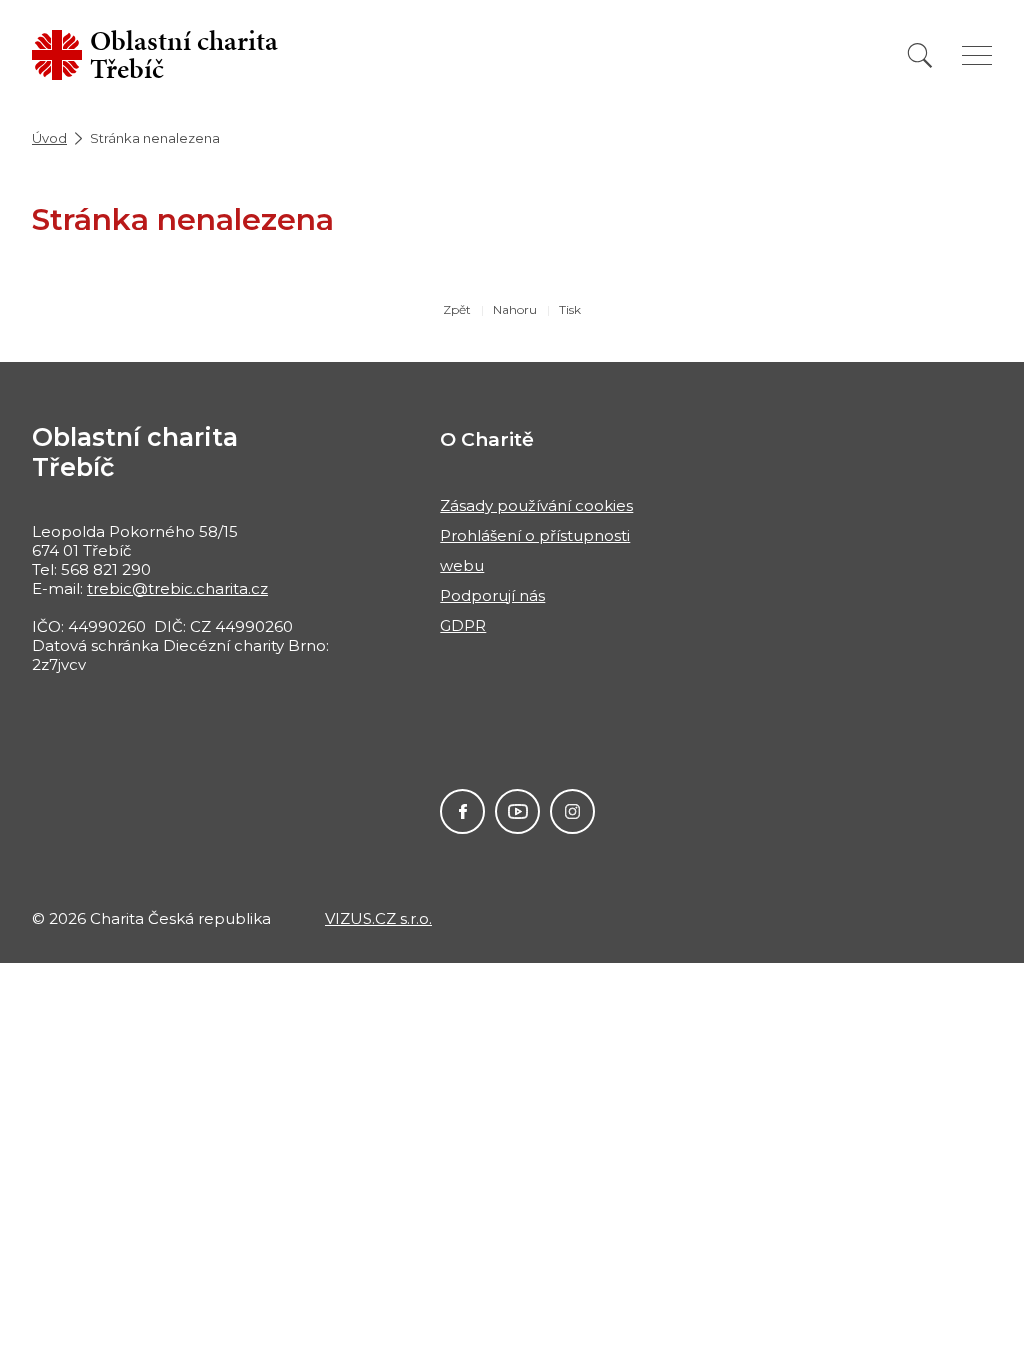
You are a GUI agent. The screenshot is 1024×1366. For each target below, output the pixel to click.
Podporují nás (492, 595)
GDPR (463, 625)
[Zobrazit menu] (977, 55)
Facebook (462, 811)
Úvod (49, 138)
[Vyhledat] (920, 55)
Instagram (572, 811)
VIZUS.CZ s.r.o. (378, 918)
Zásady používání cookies (536, 505)
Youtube (517, 811)
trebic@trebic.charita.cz (177, 588)
